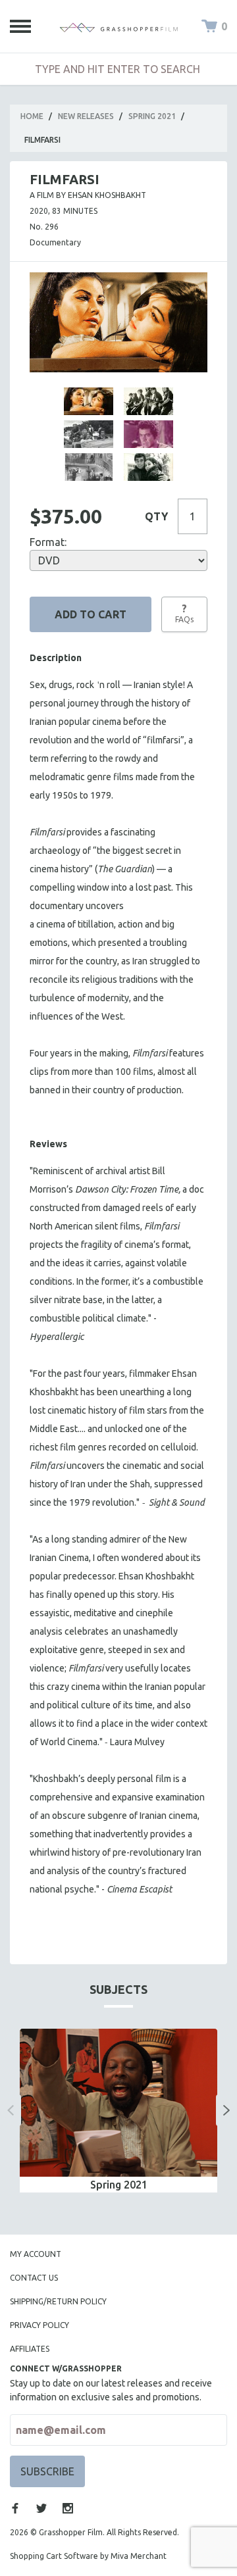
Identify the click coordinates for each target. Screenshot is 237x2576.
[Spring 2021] (118, 2103)
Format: (48, 542)
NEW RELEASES (86, 116)
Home (32, 116)
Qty (156, 516)
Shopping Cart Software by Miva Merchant (88, 2556)
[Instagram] (68, 2508)
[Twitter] (41, 2508)
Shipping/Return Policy (58, 2301)
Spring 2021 (152, 116)
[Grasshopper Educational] (118, 26)
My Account (36, 2254)
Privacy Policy (39, 2325)
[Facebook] (15, 2508)
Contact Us (34, 2278)
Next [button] (226, 2110)
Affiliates (30, 2349)
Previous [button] (11, 2110)
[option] (118, 2111)
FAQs (184, 613)
